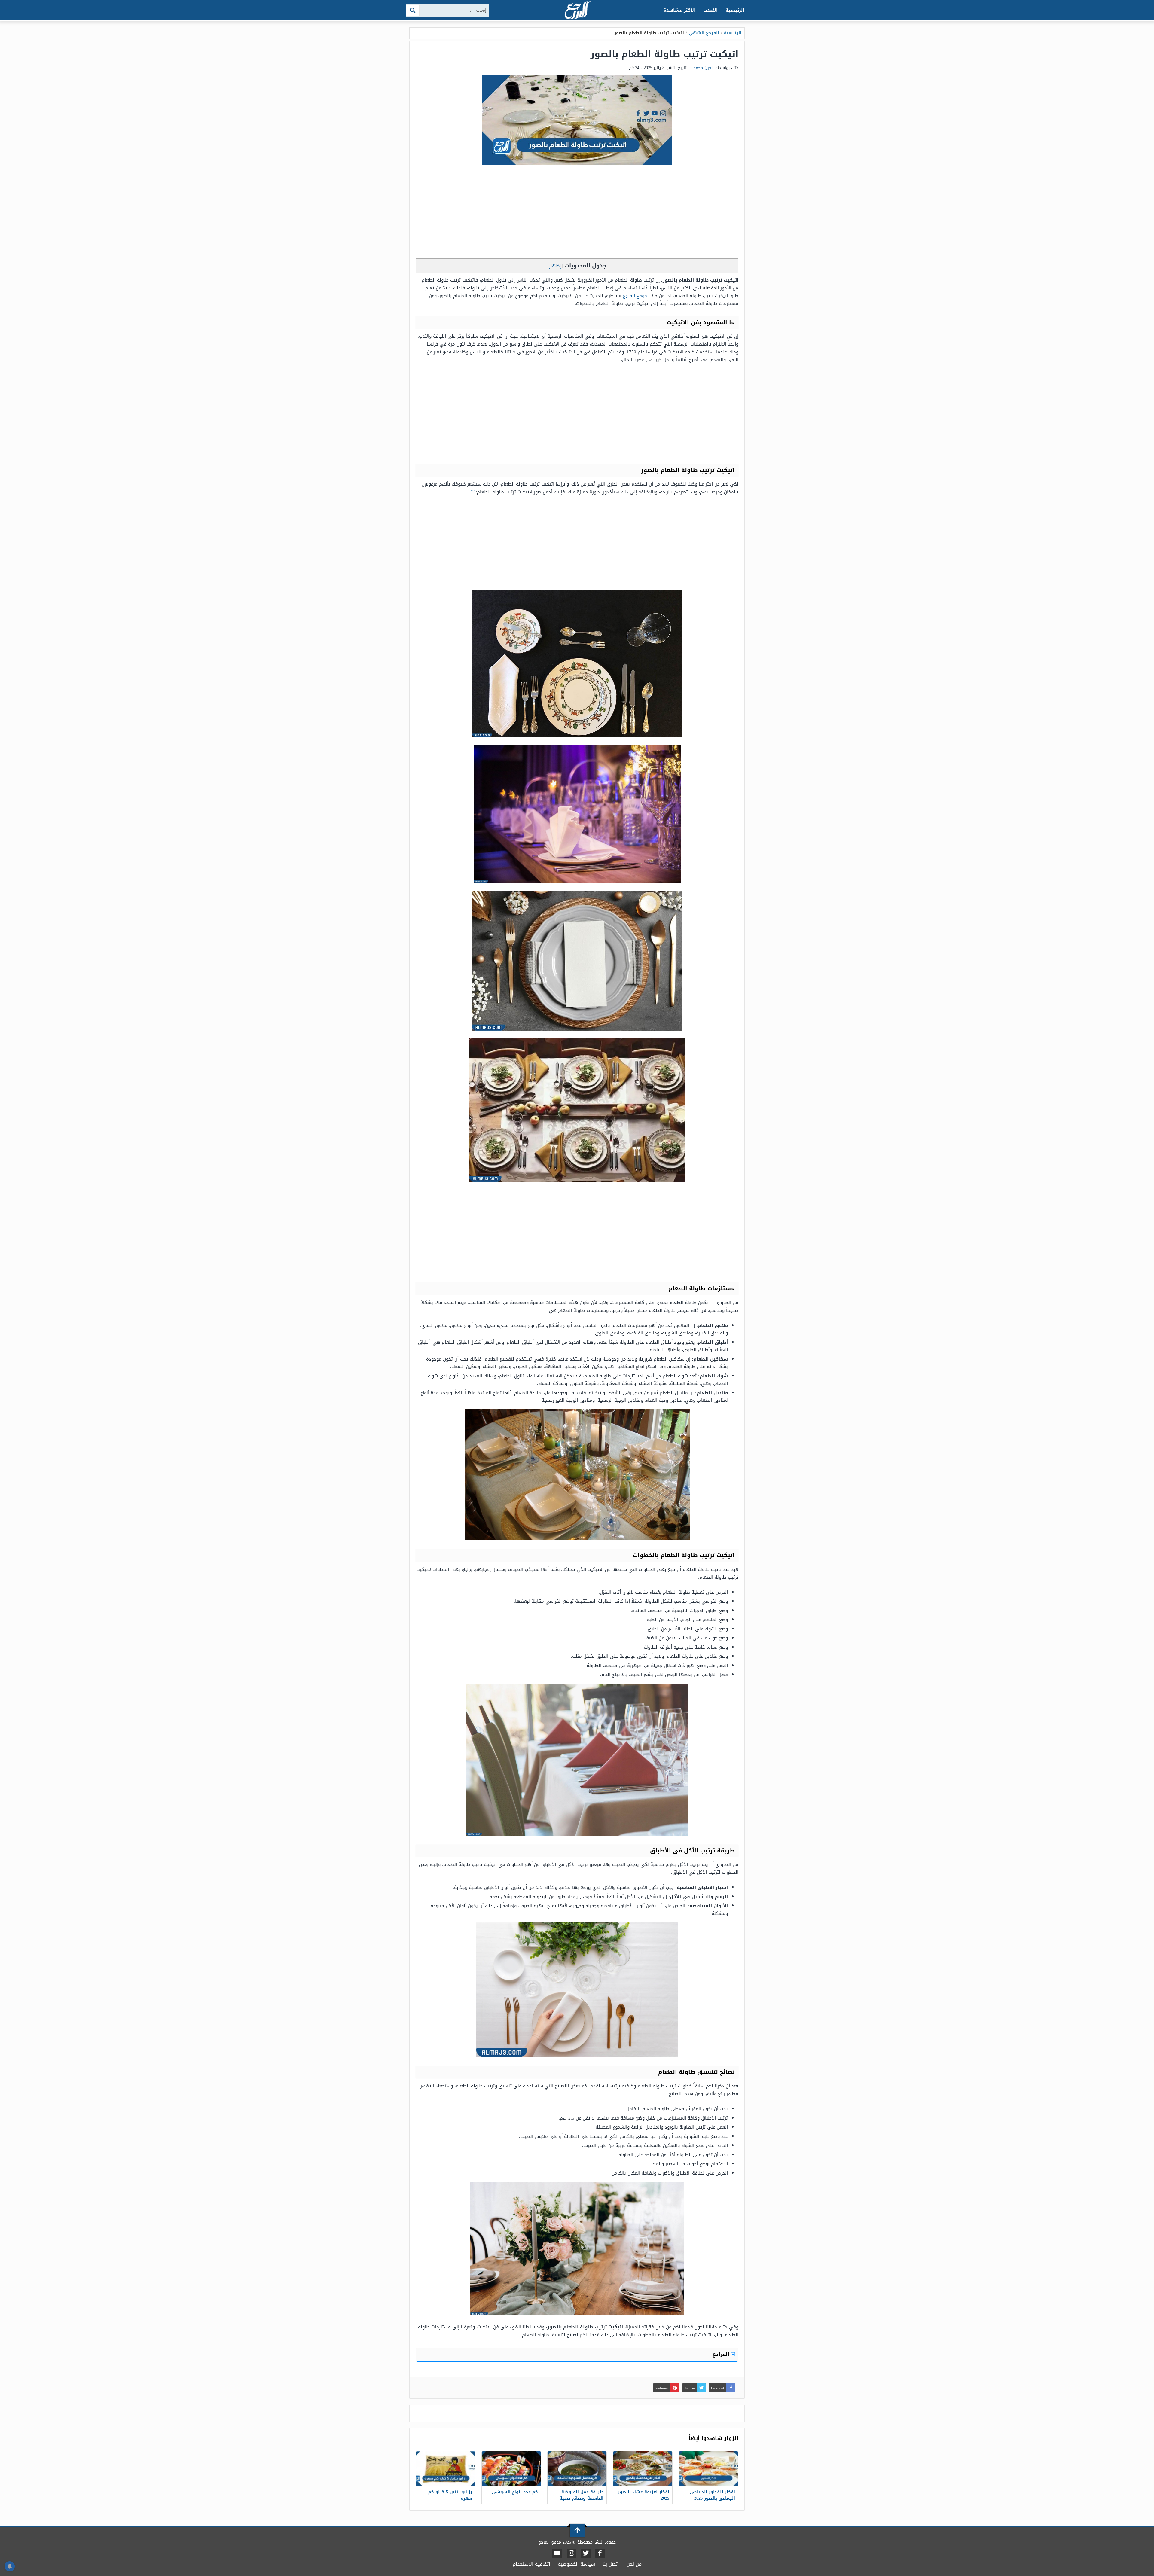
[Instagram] (572, 2553)
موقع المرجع (635, 296)
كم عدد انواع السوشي (515, 2492)
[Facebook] (600, 2553)
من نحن (634, 2564)
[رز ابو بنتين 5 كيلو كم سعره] (446, 2469)
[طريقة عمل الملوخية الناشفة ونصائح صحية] (577, 2469)
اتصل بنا (611, 2564)
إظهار (555, 266)
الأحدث (710, 10)
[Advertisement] (577, 213)
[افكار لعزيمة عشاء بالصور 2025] (643, 2469)
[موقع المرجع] (577, 11)
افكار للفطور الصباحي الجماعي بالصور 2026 (713, 2495)
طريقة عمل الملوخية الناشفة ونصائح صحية (582, 2495)
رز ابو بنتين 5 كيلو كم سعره (450, 2495)
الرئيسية (735, 10)
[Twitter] (586, 2553)
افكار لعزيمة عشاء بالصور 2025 (644, 2495)
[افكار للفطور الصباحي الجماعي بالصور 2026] (708, 2469)
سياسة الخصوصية (576, 2564)
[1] (473, 492)
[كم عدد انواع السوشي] (511, 2469)
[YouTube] (557, 2553)
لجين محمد (703, 68)
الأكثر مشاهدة (680, 10)
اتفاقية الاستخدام (531, 2564)
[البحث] (413, 10)
